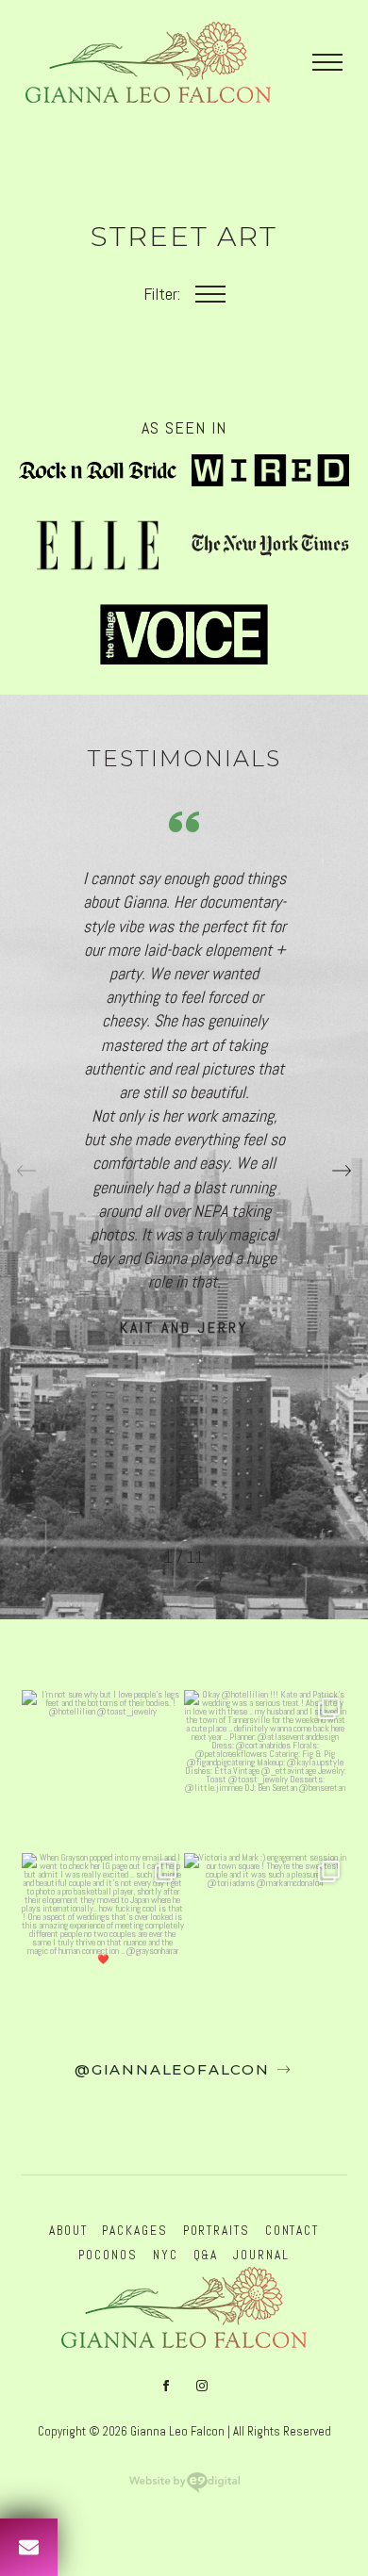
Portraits (217, 2231)
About (68, 2231)
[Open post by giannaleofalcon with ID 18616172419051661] (103, 1935)
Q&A (206, 2255)
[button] (342, 1171)
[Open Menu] (327, 62)
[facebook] (166, 2386)
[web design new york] (184, 2488)
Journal (261, 2255)
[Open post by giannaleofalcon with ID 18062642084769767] (266, 1772)
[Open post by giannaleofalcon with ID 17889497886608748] (103, 1772)
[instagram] (202, 2386)
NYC (166, 2255)
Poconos (108, 2255)
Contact (292, 2231)
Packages (134, 2231)
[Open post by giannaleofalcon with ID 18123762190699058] (266, 1935)
